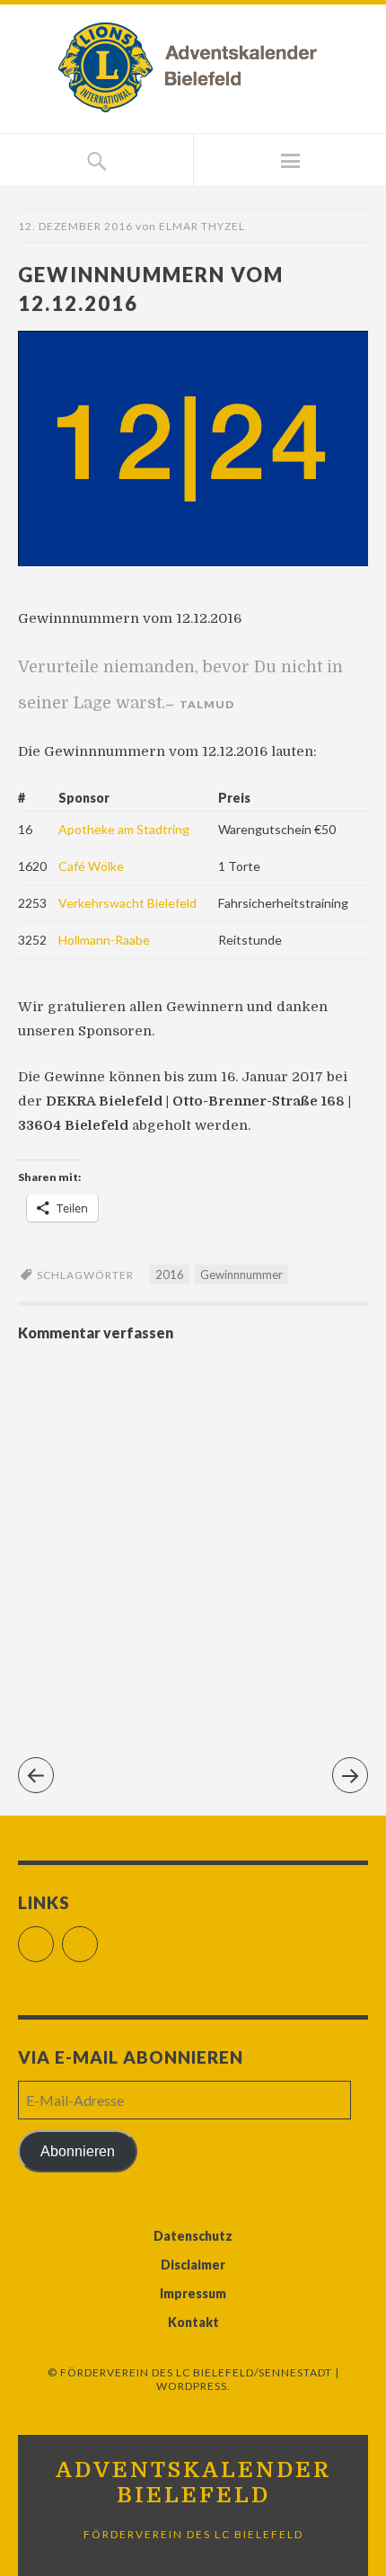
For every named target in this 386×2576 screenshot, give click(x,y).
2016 (170, 1275)
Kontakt (193, 2322)
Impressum (193, 2293)
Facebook (53, 1936)
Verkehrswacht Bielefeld (127, 903)
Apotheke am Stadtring (124, 829)
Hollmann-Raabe (104, 940)
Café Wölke (91, 866)
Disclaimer (193, 2265)
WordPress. (193, 2386)
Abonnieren (78, 2151)
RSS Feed (97, 1936)
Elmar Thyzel (202, 226)
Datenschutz (193, 2236)
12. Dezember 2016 (75, 226)
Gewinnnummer (241, 1275)
